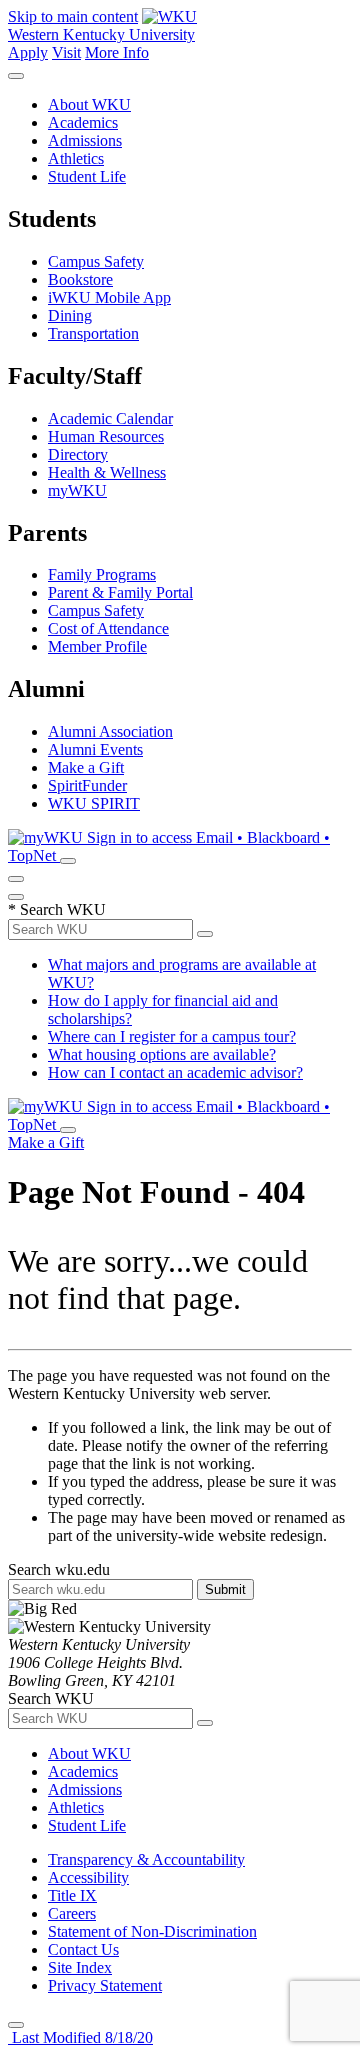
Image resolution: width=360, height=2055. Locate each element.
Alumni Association (110, 731)
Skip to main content (73, 16)
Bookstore (80, 279)
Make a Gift (86, 767)
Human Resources (106, 436)
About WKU (89, 104)
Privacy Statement (105, 1985)
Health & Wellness (107, 472)
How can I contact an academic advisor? (175, 1072)
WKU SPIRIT (94, 803)
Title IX (72, 1895)
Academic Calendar (110, 418)
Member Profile (97, 646)
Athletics (76, 158)
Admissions (85, 140)
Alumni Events (95, 749)
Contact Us (83, 1949)
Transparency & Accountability (146, 1859)
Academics (83, 122)
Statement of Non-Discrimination (152, 1931)
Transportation (93, 333)
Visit (66, 52)
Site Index (80, 1967)
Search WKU (57, 909)
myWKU (77, 490)
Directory (78, 454)
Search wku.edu (59, 1569)
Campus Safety (96, 261)
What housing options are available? (162, 1054)
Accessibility (88, 1877)
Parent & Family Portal (120, 592)
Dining (70, 315)
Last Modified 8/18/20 (80, 2037)
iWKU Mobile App (109, 297)
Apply (28, 52)
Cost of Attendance (108, 628)
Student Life (87, 176)
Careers (72, 1913)
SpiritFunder (87, 785)
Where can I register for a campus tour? (172, 1036)
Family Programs (102, 574)
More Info (117, 52)
